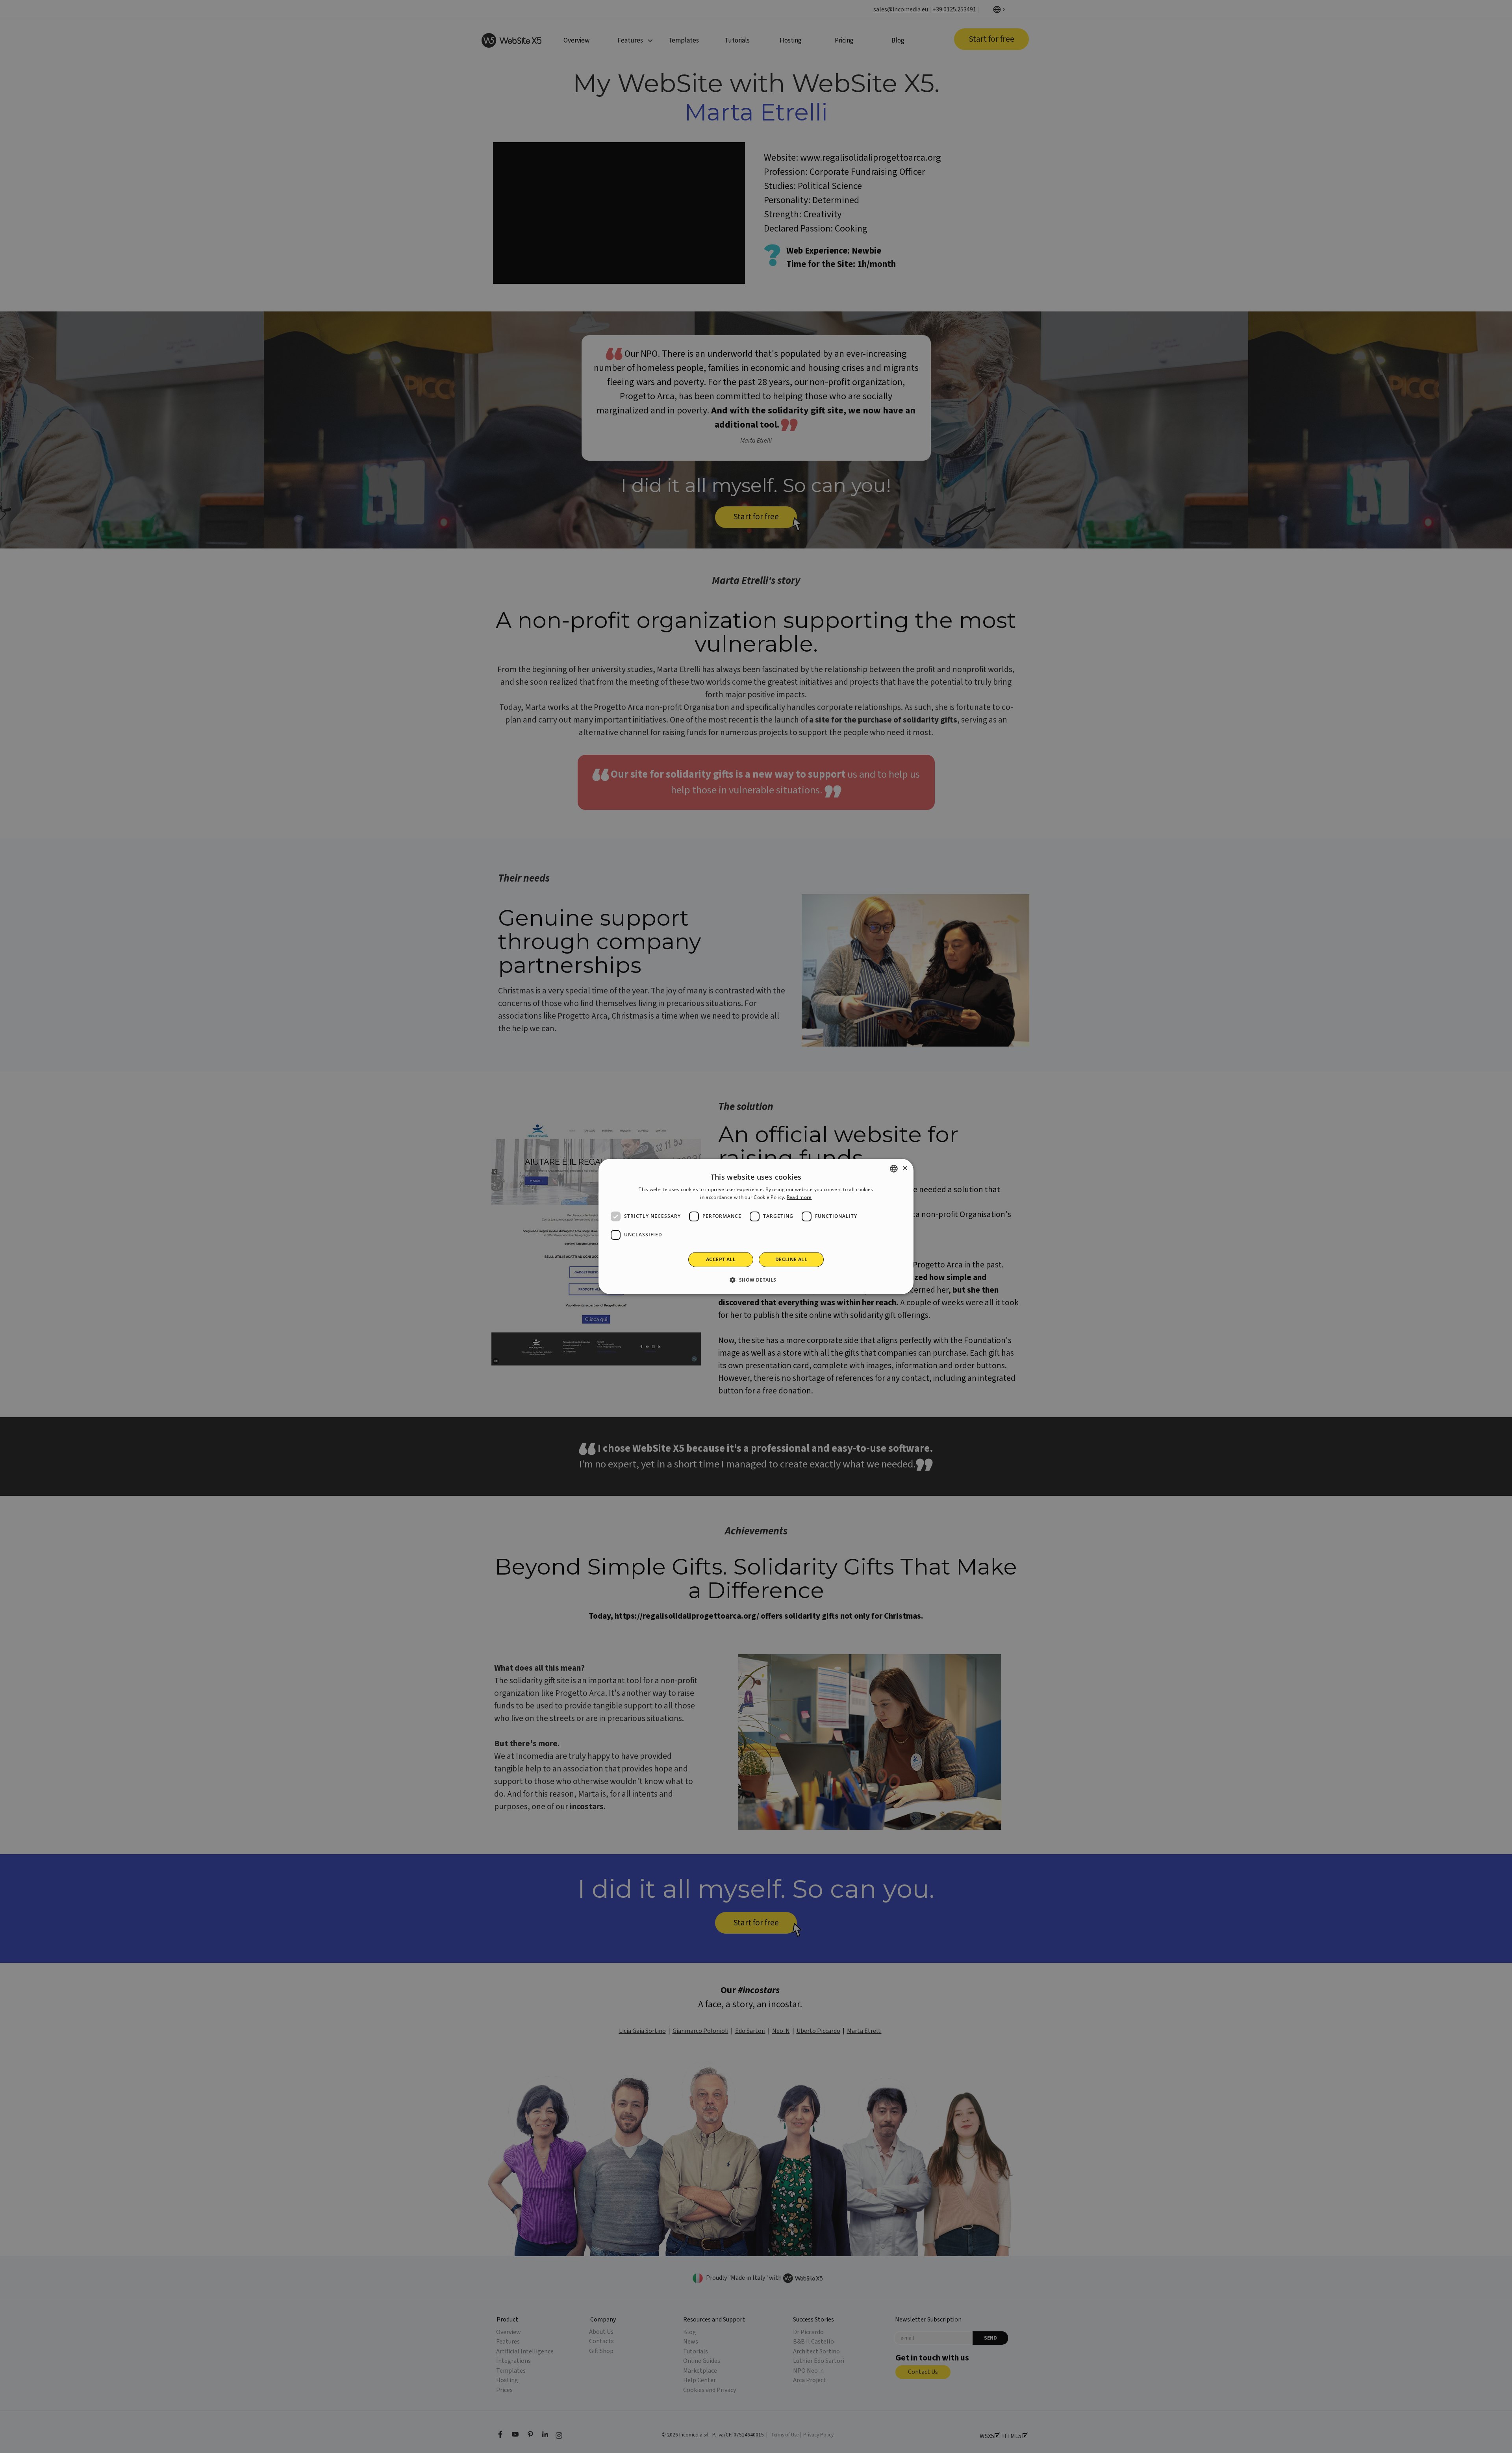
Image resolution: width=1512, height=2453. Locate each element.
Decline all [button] (791, 1259)
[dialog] (756, 1226)
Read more (799, 1197)
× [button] (905, 1168)
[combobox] (894, 1169)
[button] (756, 1280)
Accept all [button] (721, 1259)
